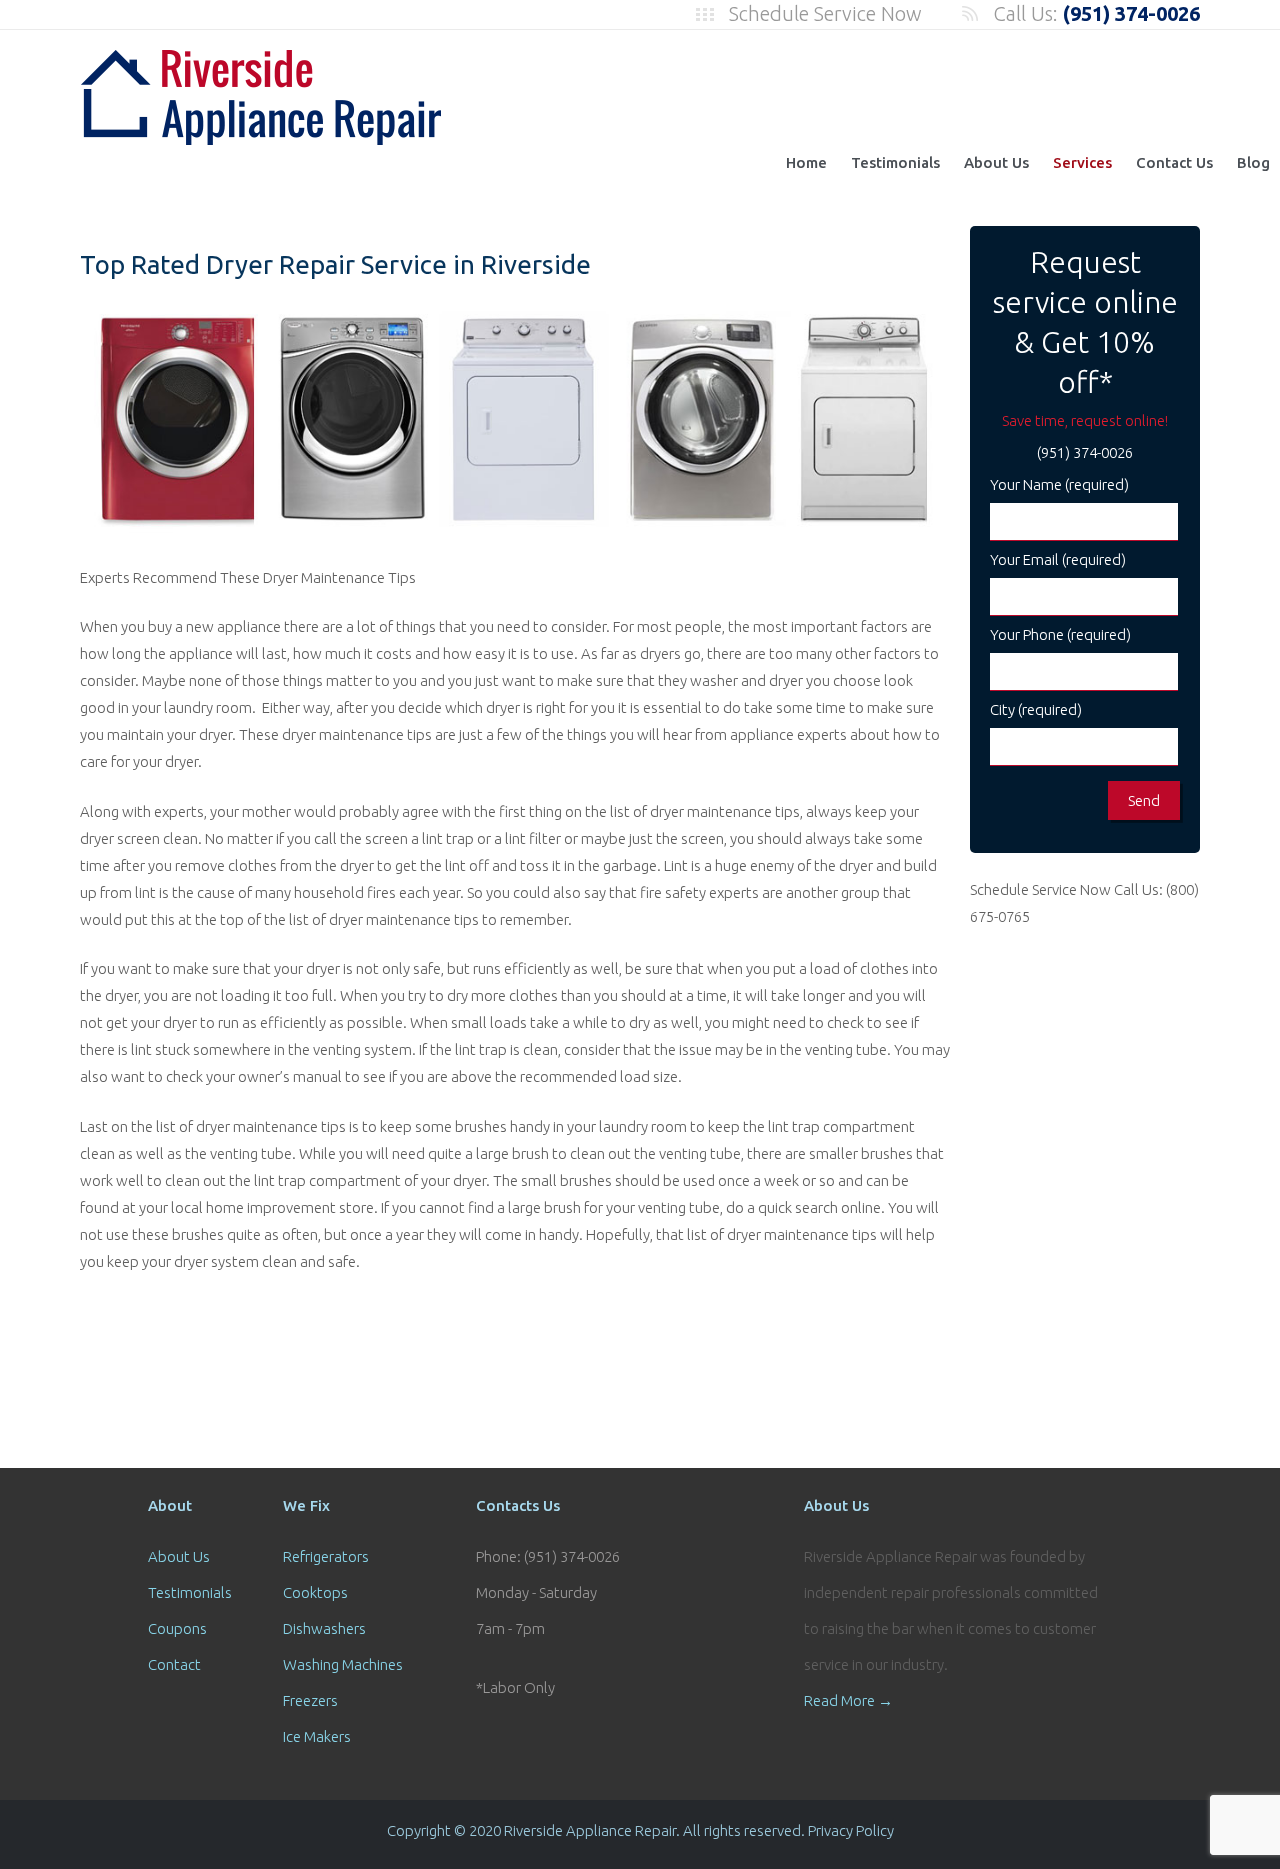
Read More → (848, 1700)
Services (1082, 162)
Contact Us (1174, 162)
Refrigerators (326, 1556)
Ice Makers (317, 1736)
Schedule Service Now (825, 13)
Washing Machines (343, 1664)
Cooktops (315, 1592)
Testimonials (895, 162)
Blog (1253, 162)
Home (806, 162)
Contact (174, 1664)
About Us (996, 162)
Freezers (310, 1700)
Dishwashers (324, 1628)
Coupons (177, 1628)
